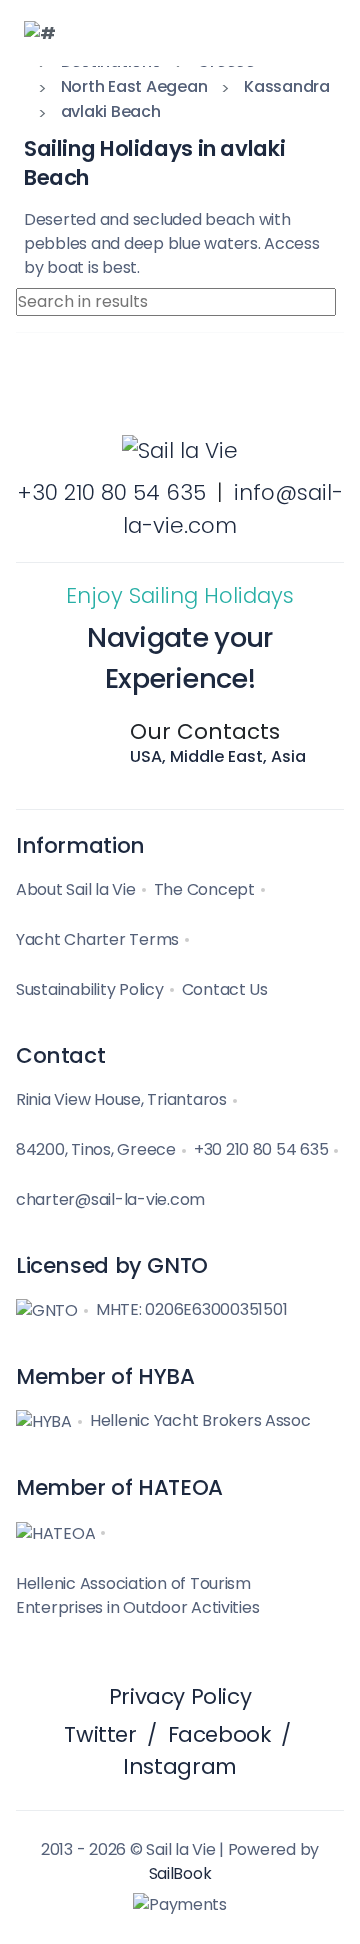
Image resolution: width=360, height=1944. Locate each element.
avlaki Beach (111, 111)
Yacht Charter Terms (97, 939)
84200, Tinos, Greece (96, 1149)
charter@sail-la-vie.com (110, 1199)
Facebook (219, 1734)
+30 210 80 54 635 (111, 492)
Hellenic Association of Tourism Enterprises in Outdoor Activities (137, 1595)
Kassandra (287, 86)
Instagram (180, 1766)
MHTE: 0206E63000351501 (191, 1309)
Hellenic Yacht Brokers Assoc (200, 1420)
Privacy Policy (180, 1696)
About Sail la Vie (76, 889)
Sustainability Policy (90, 989)
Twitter (100, 1734)
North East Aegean (134, 86)
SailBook (180, 1873)
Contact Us (225, 989)
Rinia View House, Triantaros (121, 1099)
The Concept (204, 889)
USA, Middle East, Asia (218, 756)
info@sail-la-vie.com (233, 508)
